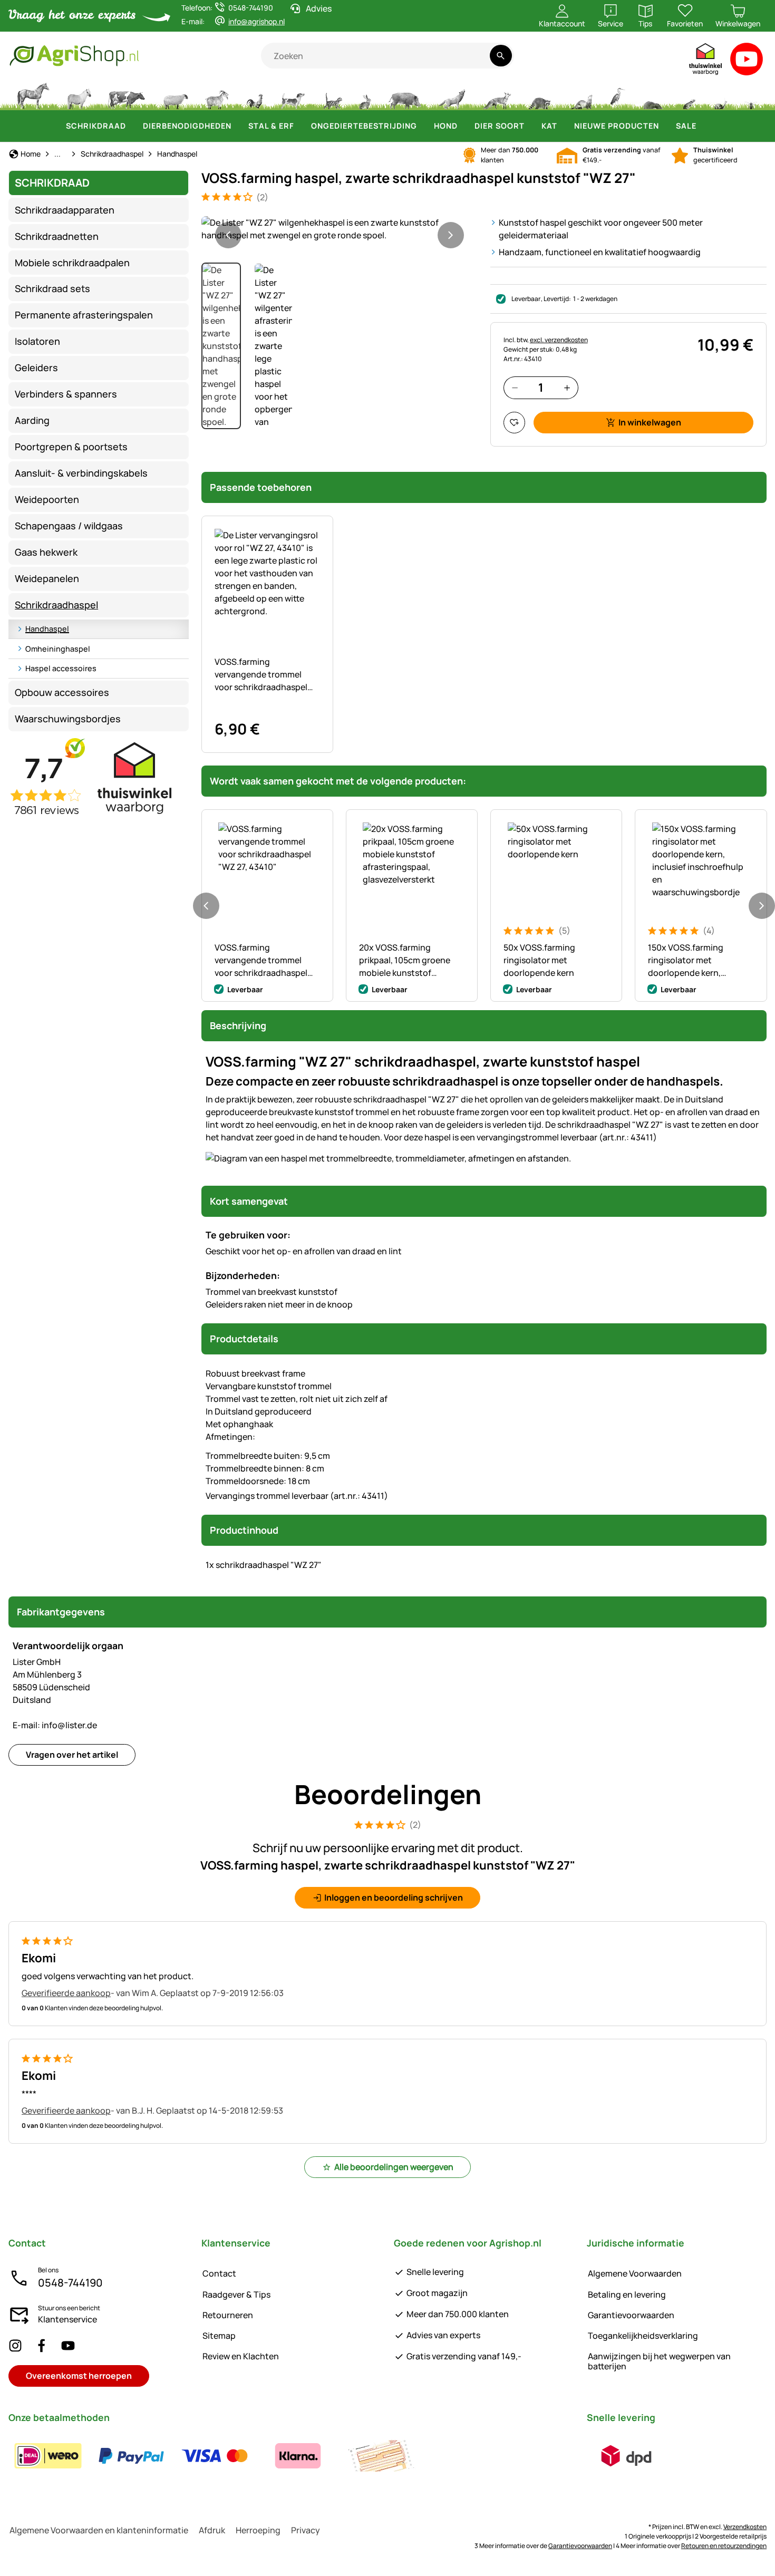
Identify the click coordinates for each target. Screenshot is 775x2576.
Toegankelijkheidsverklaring (643, 2336)
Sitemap (219, 2336)
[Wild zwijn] (405, 95)
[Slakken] (721, 95)
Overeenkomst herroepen (79, 2376)
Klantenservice (67, 2319)
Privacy (306, 2530)
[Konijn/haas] (365, 95)
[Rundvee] (127, 95)
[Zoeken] (501, 56)
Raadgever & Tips (236, 2294)
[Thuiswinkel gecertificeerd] (706, 61)
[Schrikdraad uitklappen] (132, 126)
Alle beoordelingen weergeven (394, 2167)
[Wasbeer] (539, 95)
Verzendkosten (745, 2527)
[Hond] (293, 95)
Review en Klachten (241, 2356)
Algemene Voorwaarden (635, 2273)
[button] (340, 229)
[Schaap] (176, 95)
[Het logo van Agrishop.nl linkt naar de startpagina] (135, 56)
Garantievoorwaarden (631, 2315)
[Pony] (79, 95)
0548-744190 (70, 2283)
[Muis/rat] (689, 95)
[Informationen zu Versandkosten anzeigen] (626, 2456)
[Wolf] (452, 95)
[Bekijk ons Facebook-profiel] (42, 2345)
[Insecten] (751, 95)
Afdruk (212, 2530)
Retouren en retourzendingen (724, 2546)
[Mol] (653, 95)
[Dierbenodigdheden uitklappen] (238, 126)
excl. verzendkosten (559, 340)
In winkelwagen (650, 422)
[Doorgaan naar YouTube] (747, 61)
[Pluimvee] (255, 95)
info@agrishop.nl (256, 21)
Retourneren (228, 2315)
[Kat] (332, 95)
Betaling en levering (627, 2294)
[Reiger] (618, 95)
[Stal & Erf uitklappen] (301, 126)
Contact (219, 2273)
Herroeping (258, 2530)
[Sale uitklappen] (703, 126)
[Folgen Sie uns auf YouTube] (68, 2345)
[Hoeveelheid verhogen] (567, 388)
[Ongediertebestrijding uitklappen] (423, 126)
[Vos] (497, 95)
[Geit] (217, 95)
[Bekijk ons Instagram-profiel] (15, 2345)
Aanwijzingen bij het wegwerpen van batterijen (659, 2361)
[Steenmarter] (580, 95)
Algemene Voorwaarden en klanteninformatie (99, 2530)
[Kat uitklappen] (564, 126)
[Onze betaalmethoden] (215, 2456)
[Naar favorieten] (514, 423)
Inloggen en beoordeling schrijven (394, 1897)
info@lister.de (55, 1725)
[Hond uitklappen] (464, 126)
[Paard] (33, 95)
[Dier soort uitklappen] (531, 126)
